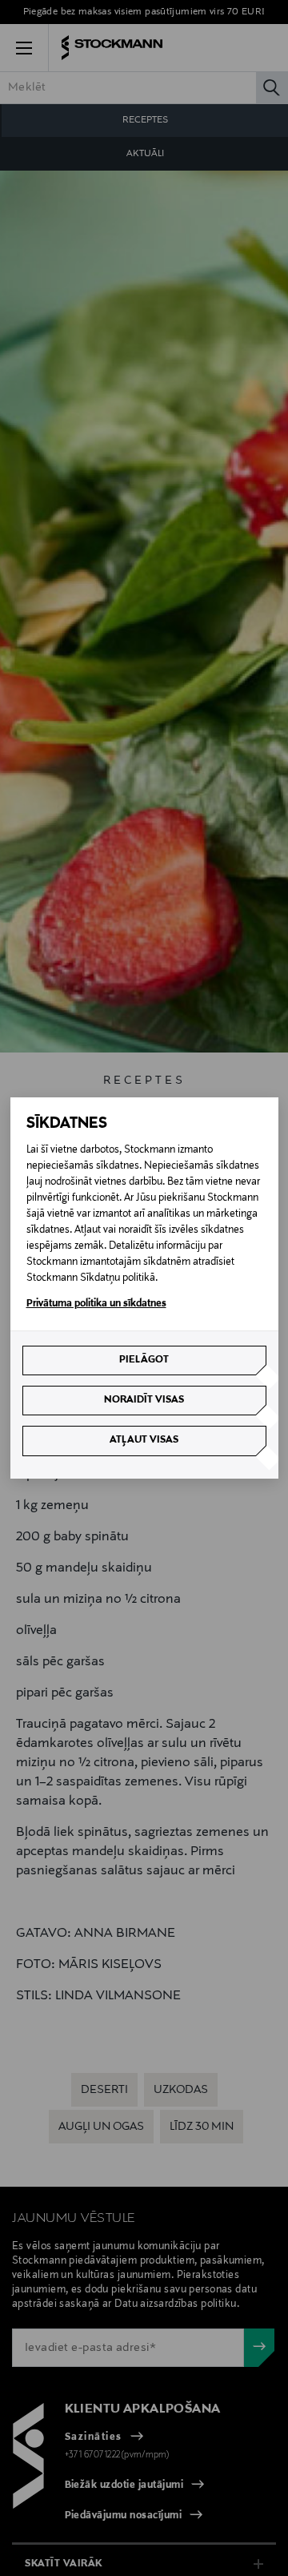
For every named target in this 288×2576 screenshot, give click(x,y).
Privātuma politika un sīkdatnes (96, 1304)
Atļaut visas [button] (144, 1440)
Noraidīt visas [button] (144, 1400)
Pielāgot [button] (144, 1360)
